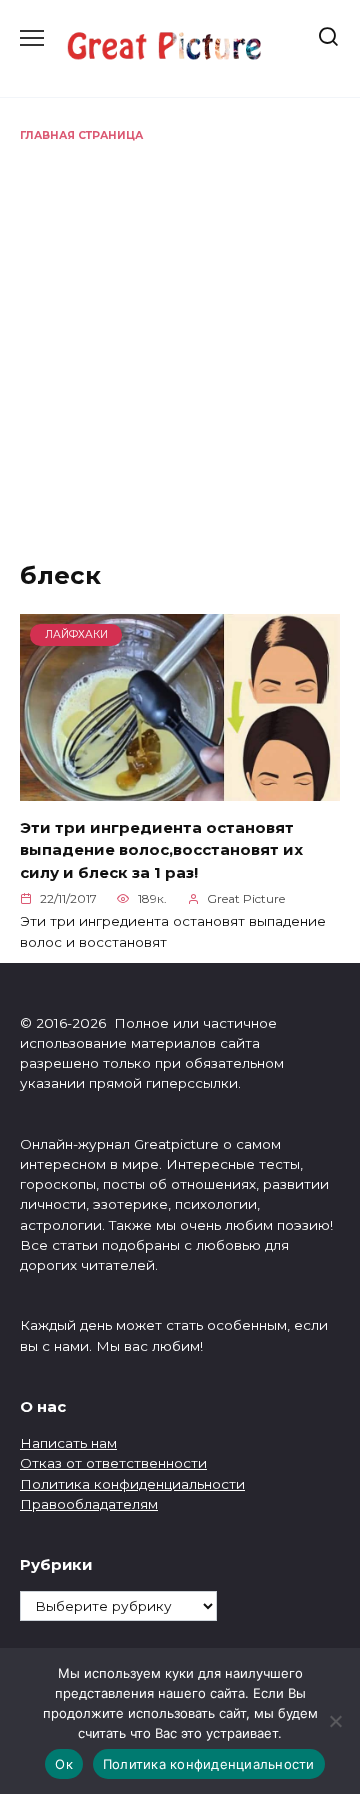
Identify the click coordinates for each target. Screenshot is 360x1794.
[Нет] (335, 1721)
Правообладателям (89, 1504)
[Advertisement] (180, 334)
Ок (64, 1764)
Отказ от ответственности (113, 1463)
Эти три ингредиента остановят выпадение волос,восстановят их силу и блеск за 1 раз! (161, 849)
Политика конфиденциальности (132, 1484)
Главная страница (81, 135)
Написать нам (68, 1443)
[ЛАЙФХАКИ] (180, 789)
